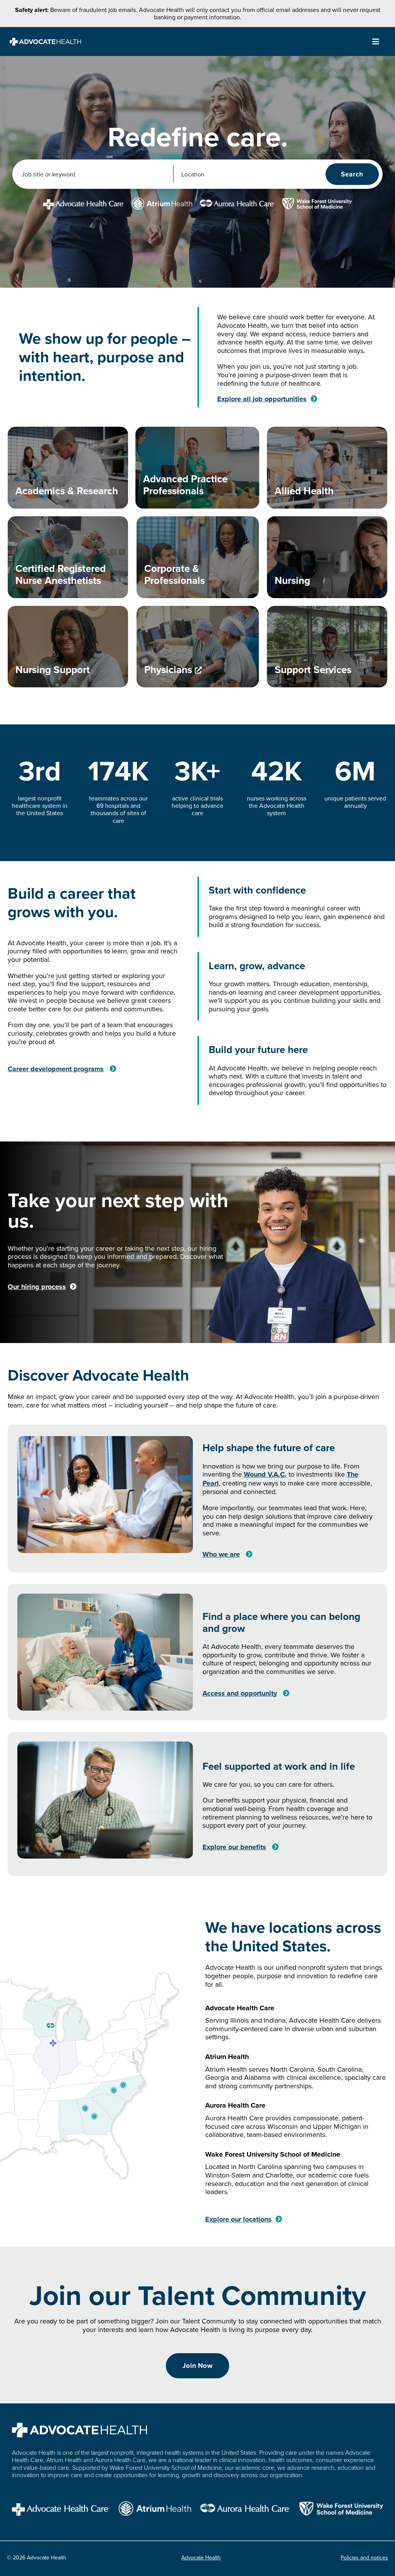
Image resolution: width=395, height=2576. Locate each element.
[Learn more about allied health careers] (327, 468)
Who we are (221, 1554)
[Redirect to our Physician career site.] (198, 647)
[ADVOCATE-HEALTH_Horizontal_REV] (45, 41)
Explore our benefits (234, 1847)
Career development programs (56, 1069)
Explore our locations (238, 2219)
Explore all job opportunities (262, 399)
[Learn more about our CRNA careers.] (68, 557)
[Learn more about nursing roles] (327, 557)
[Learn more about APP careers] (197, 468)
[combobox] (94, 174)
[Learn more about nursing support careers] (68, 647)
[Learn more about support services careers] (327, 647)
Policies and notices (364, 2557)
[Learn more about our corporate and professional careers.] (198, 557)
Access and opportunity (240, 1693)
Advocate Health (201, 2557)
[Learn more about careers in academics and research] (68, 468)
